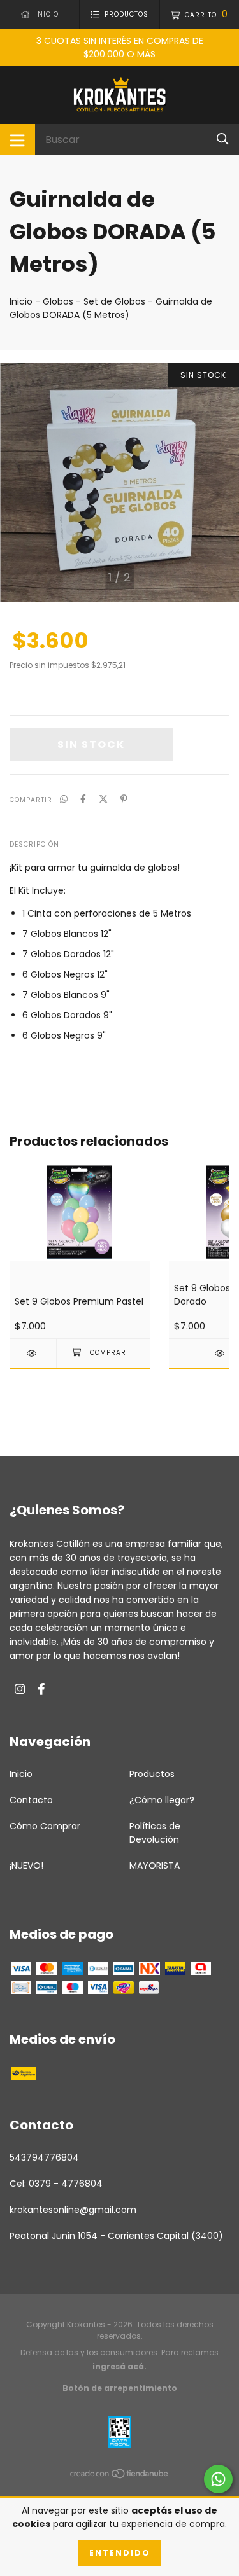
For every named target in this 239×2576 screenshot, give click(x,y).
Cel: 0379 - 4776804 (56, 2184)
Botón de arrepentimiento (120, 2388)
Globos (58, 301)
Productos (152, 1774)
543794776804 (44, 2157)
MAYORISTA (155, 1866)
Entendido (120, 2553)
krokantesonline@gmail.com (73, 2210)
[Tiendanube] (120, 2476)
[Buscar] (223, 139)
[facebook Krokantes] (41, 1690)
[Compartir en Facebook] (83, 799)
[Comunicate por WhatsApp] (218, 2479)
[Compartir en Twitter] (103, 799)
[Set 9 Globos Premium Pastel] (33, 1353)
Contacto (31, 1800)
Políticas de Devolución (155, 1833)
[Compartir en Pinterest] (124, 799)
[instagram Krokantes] (20, 1690)
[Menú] (18, 139)
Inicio (21, 301)
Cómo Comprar (45, 1826)
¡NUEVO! (26, 1866)
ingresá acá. (119, 2366)
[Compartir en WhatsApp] (64, 799)
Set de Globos (114, 301)
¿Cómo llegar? (162, 1800)
